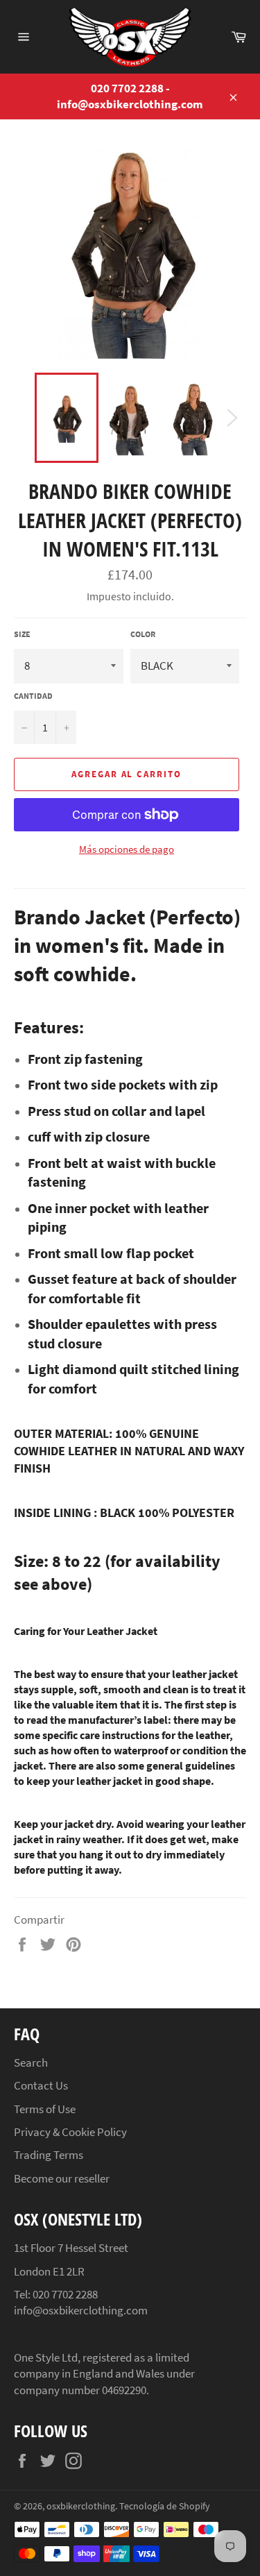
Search (31, 2062)
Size (22, 634)
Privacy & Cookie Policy (70, 2132)
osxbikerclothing (81, 2506)
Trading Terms (49, 2155)
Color (143, 634)
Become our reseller (62, 2178)
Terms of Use (45, 2109)
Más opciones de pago (127, 849)
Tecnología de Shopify (165, 2506)
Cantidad (33, 696)
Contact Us (41, 2085)
